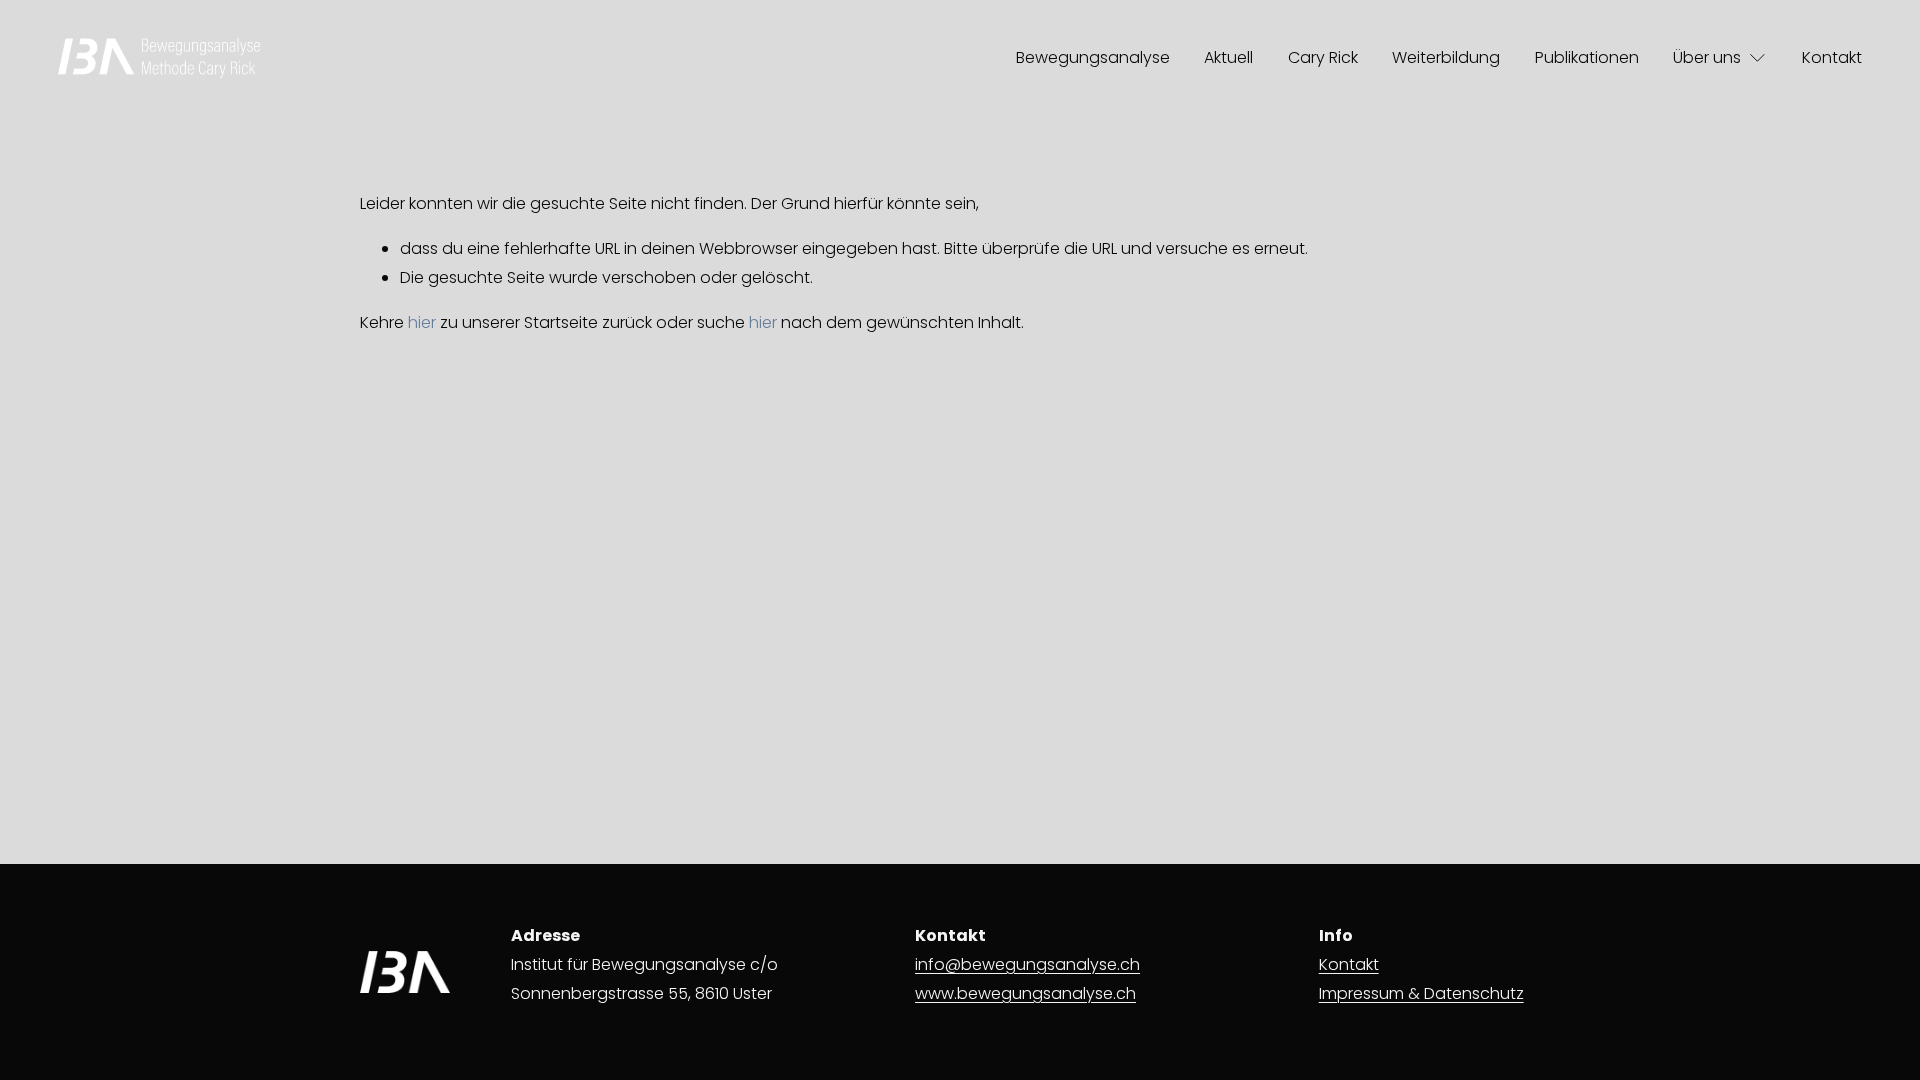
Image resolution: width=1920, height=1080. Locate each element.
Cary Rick (1323, 57)
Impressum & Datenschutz (1421, 993)
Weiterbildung (1446, 57)
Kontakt (1832, 57)
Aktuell (1228, 57)
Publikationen (1587, 57)
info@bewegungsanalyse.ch (1027, 964)
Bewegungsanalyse (1093, 57)
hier (422, 322)
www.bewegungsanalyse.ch (1025, 993)
